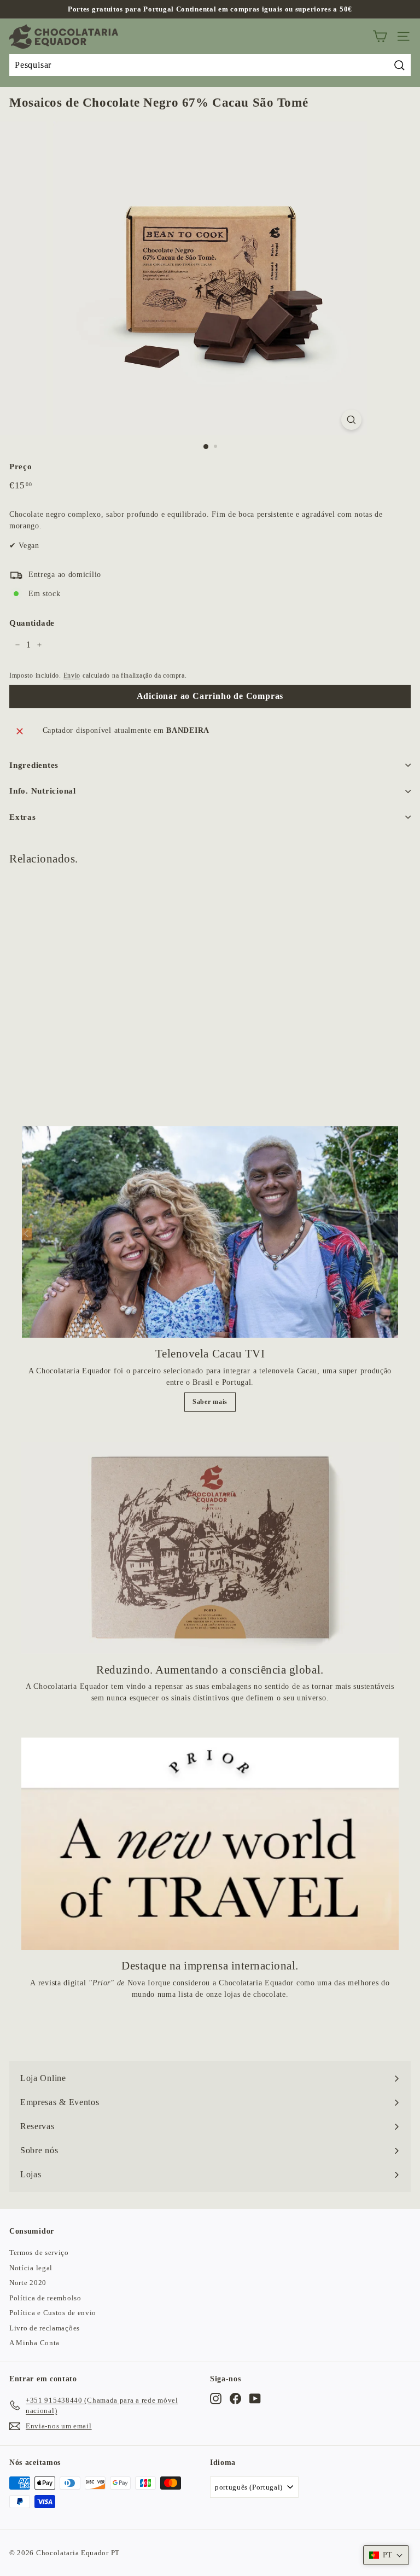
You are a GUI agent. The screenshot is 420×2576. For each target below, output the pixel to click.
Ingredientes (34, 765)
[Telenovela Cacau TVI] (210, 1232)
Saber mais (210, 1402)
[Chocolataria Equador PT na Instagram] (216, 2399)
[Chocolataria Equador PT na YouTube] (255, 2399)
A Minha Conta (34, 2343)
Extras (23, 817)
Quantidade (32, 623)
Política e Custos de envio (53, 2313)
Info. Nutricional (43, 791)
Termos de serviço (39, 2252)
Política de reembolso (45, 2298)
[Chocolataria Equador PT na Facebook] (235, 2399)
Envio (72, 675)
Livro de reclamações (45, 2328)
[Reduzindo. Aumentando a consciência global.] (210, 1548)
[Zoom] (351, 420)
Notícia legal (31, 2268)
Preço (21, 467)
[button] (386, 2555)
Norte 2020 (28, 2283)
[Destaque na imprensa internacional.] (210, 1844)
